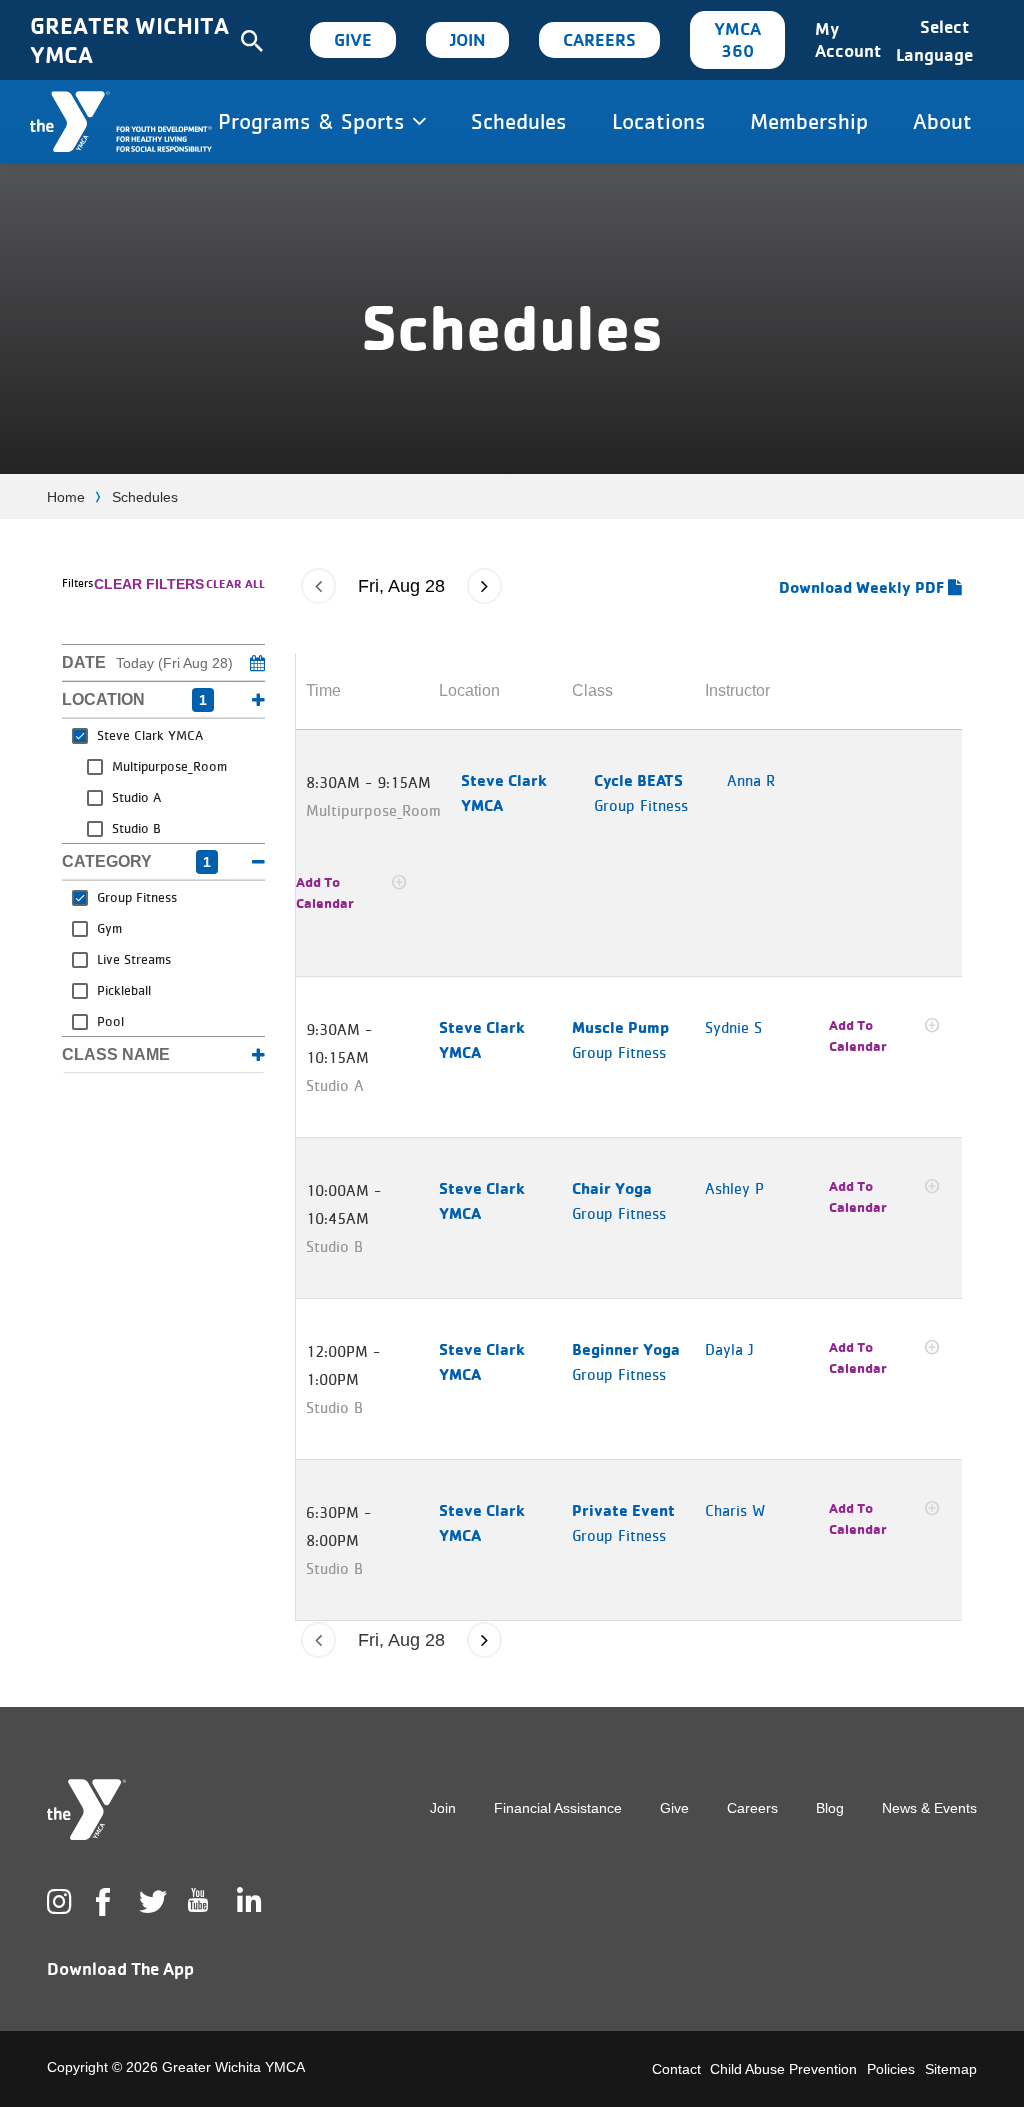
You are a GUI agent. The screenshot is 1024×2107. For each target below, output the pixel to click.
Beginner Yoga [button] (626, 1349)
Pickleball (124, 990)
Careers (599, 39)
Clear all (235, 583)
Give (353, 39)
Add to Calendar (325, 892)
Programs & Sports (315, 121)
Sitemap (951, 2069)
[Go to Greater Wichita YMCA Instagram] (57, 1902)
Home (66, 497)
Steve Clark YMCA (150, 735)
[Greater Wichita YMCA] (121, 121)
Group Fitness (137, 897)
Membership (809, 121)
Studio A (136, 797)
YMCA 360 (737, 39)
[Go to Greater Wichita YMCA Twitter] (149, 1902)
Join (467, 39)
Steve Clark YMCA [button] (504, 792)
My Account (848, 39)
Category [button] (136, 861)
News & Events (929, 1808)
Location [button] (134, 699)
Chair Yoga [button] (612, 1188)
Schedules (519, 121)
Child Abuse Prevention (783, 2069)
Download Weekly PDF (863, 587)
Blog (830, 1808)
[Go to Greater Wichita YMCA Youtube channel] (198, 1916)
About (942, 121)
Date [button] (147, 662)
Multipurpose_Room (169, 766)
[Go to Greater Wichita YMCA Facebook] (102, 1918)
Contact (676, 2069)
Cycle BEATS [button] (638, 780)
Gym (109, 928)
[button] (318, 586)
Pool (110, 1021)
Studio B (136, 828)
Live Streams (134, 959)
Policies (891, 2069)
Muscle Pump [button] (620, 1027)
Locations (659, 121)
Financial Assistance (558, 1808)
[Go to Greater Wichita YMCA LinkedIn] (247, 1902)
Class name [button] (116, 1054)
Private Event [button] (623, 1510)
